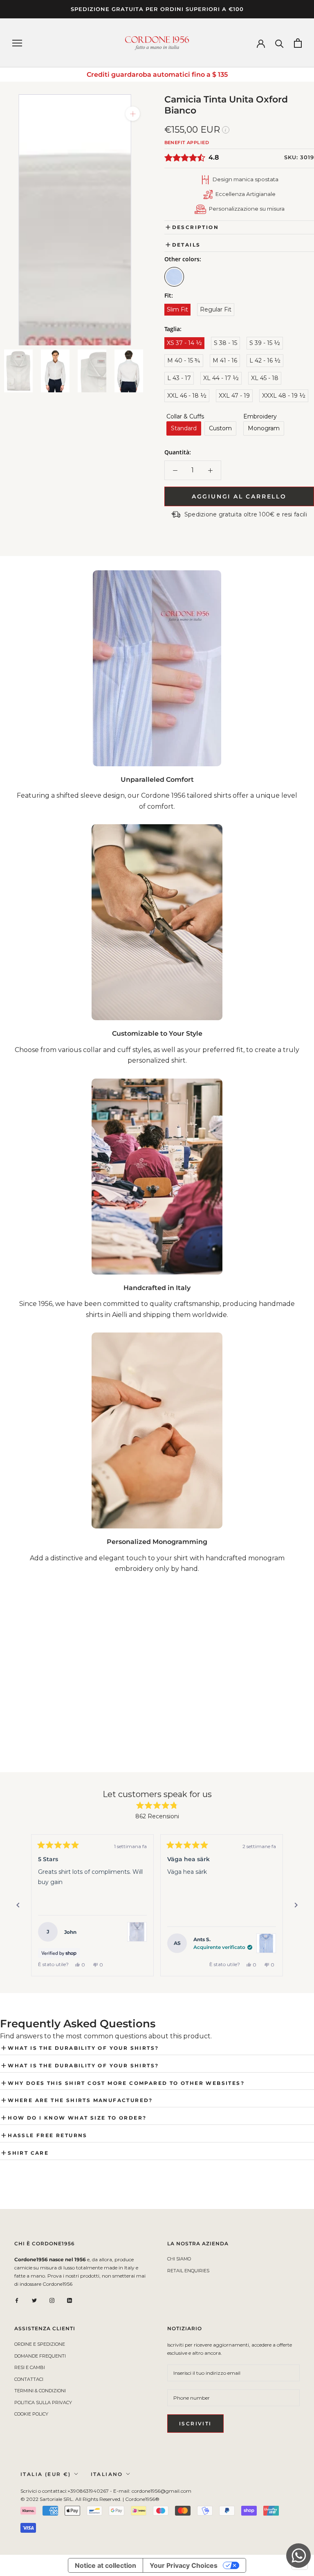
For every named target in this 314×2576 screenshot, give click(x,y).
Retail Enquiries (188, 2271)
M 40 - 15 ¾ (184, 360)
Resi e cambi (30, 2367)
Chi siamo (179, 2259)
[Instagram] (52, 2300)
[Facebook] (17, 2300)
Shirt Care (28, 2153)
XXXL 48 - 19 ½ (284, 396)
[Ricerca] (279, 43)
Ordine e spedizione (40, 2344)
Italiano (107, 2474)
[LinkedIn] (70, 2300)
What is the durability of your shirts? (83, 2048)
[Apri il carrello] (298, 43)
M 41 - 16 (225, 360)
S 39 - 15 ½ (265, 343)
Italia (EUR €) (46, 2474)
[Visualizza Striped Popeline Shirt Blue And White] (137, 1932)
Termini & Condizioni (40, 2391)
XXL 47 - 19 (234, 396)
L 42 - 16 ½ (265, 360)
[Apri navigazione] (17, 43)
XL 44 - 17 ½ (221, 378)
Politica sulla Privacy (43, 2402)
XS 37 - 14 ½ (184, 343)
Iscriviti (195, 2424)
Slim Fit (177, 309)
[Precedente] (18, 1905)
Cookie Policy (31, 2414)
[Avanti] (296, 1905)
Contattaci (29, 2379)
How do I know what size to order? (77, 2118)
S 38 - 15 (225, 343)
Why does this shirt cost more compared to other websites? (126, 2083)
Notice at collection (105, 2565)
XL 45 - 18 (265, 378)
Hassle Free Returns (48, 2135)
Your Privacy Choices (184, 2565)
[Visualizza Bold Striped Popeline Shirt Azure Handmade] (266, 1943)
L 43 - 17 (179, 378)
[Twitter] (34, 2300)
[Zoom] (132, 114)
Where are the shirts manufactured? (80, 2100)
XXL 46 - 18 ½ (187, 396)
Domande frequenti (40, 2356)
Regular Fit (216, 309)
